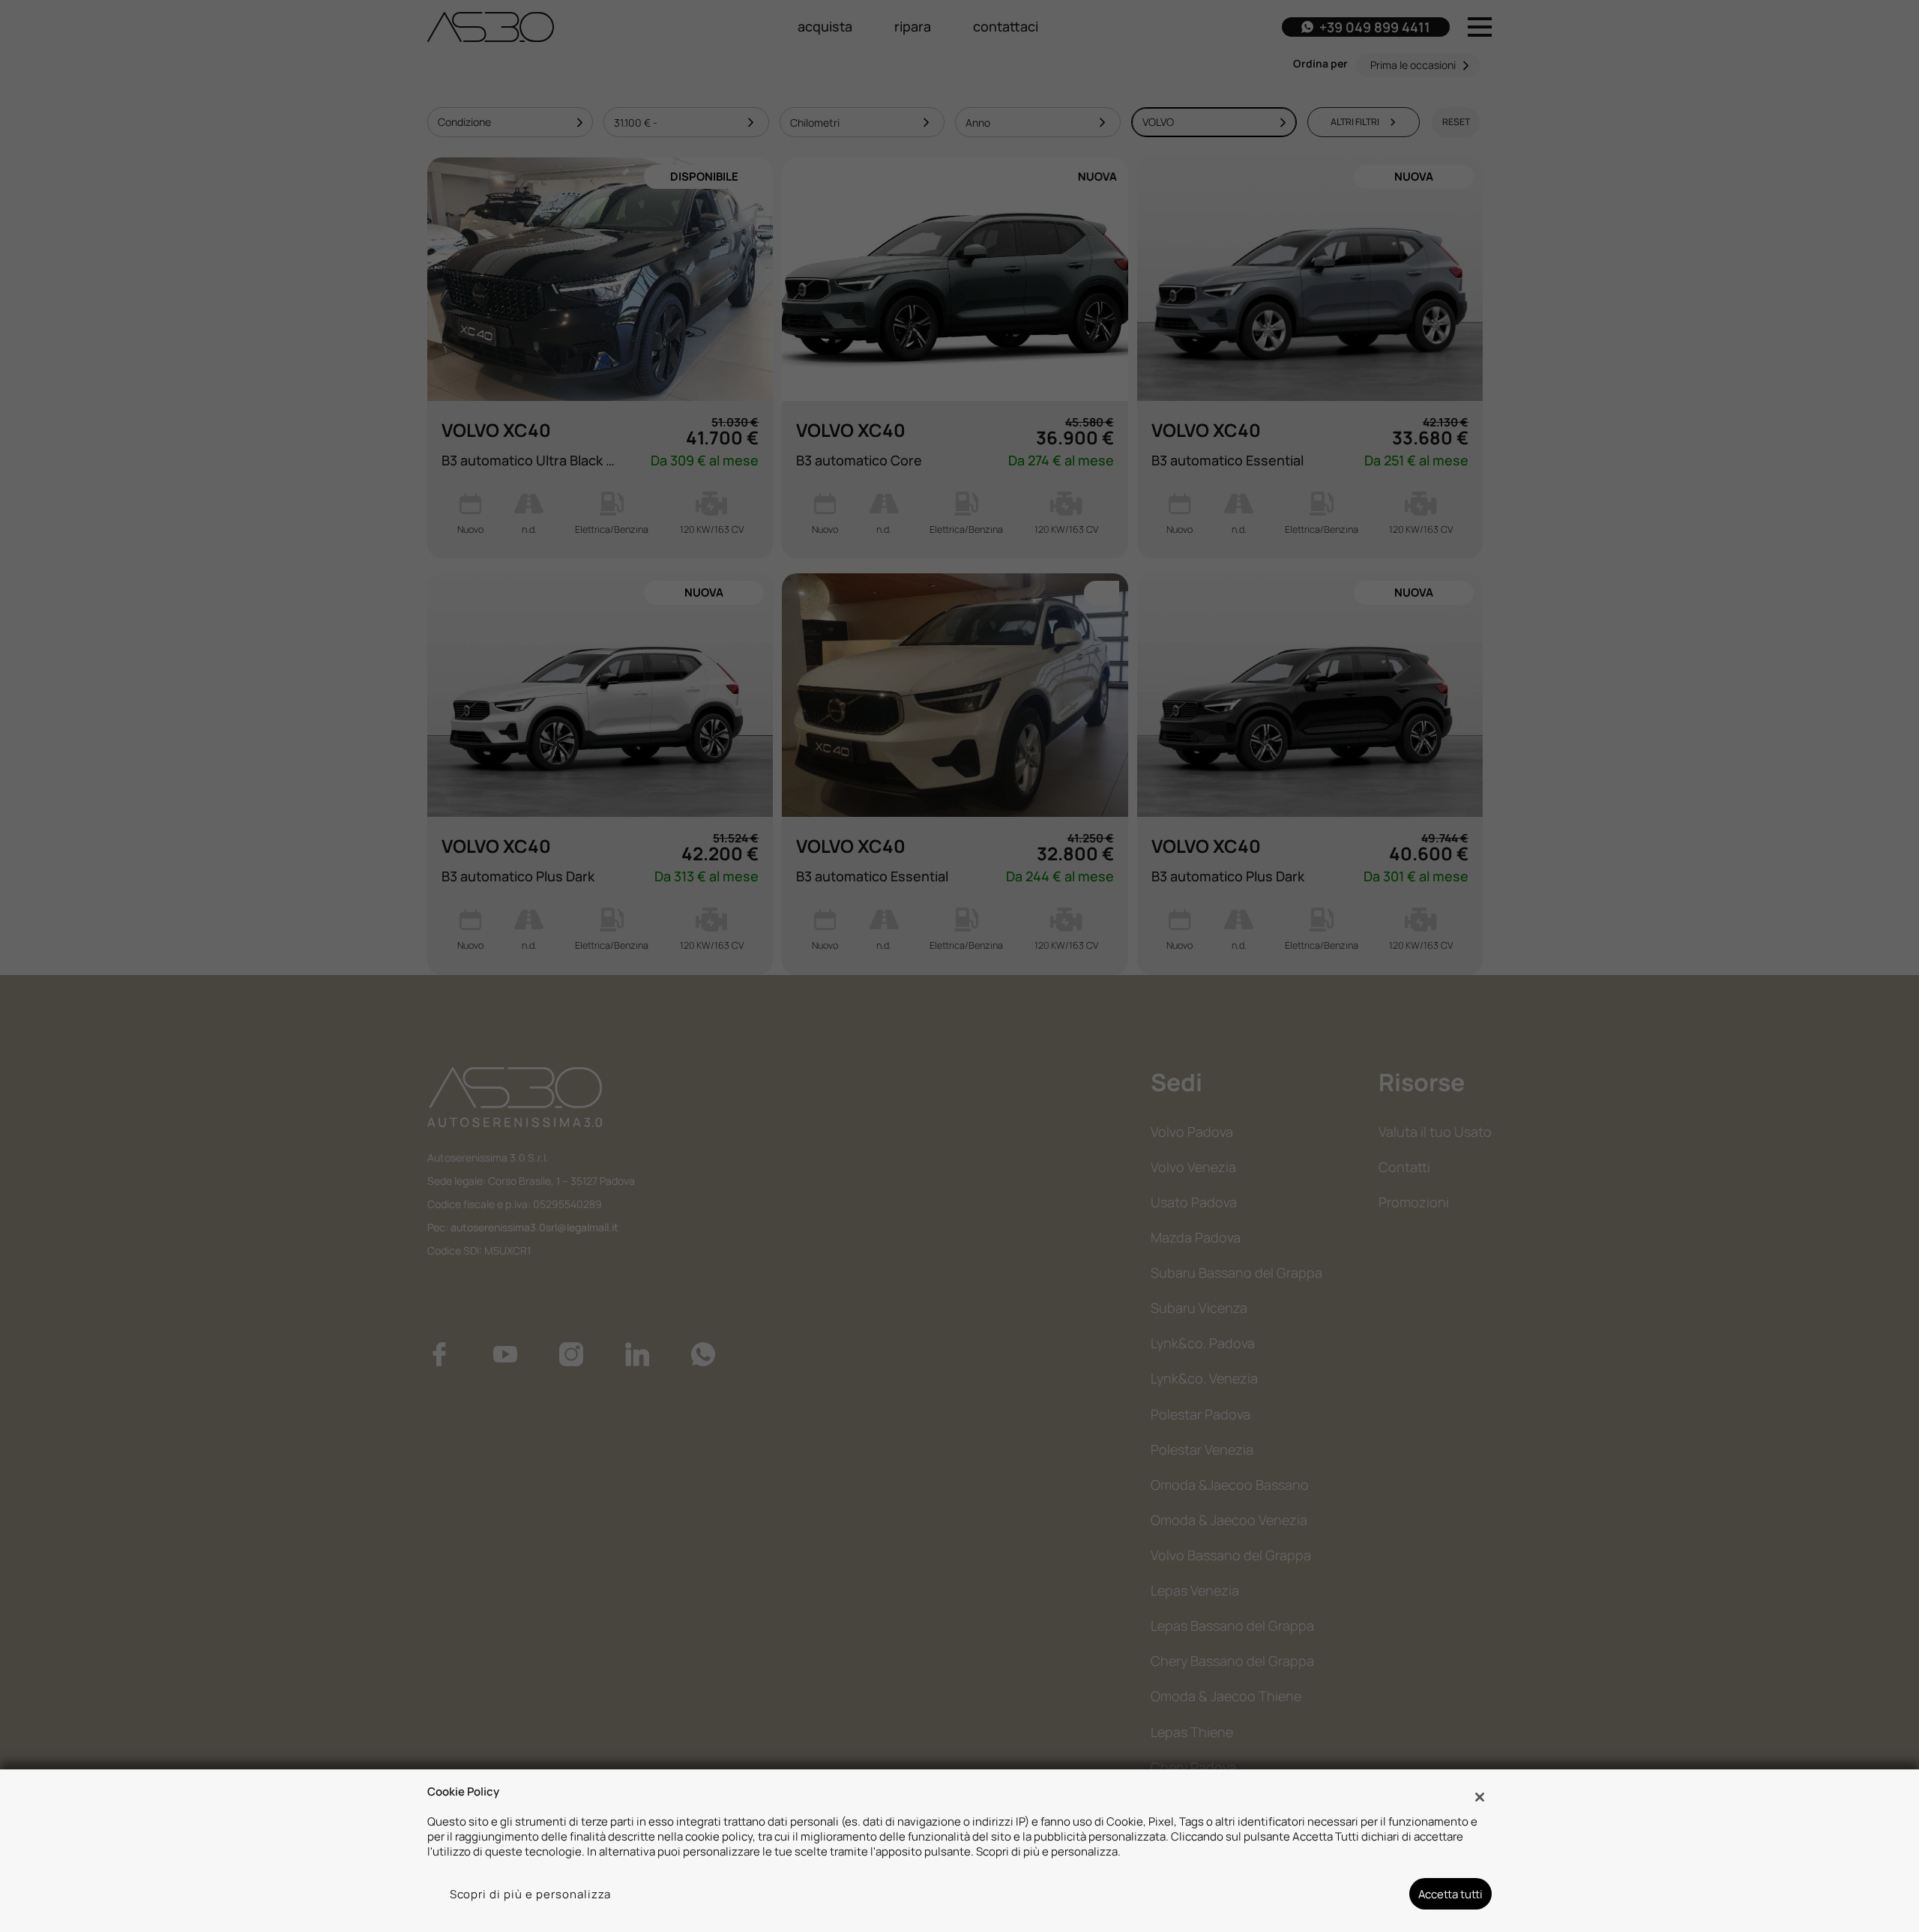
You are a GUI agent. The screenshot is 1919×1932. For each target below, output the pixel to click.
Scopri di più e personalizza (531, 1894)
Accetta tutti (1450, 1894)
